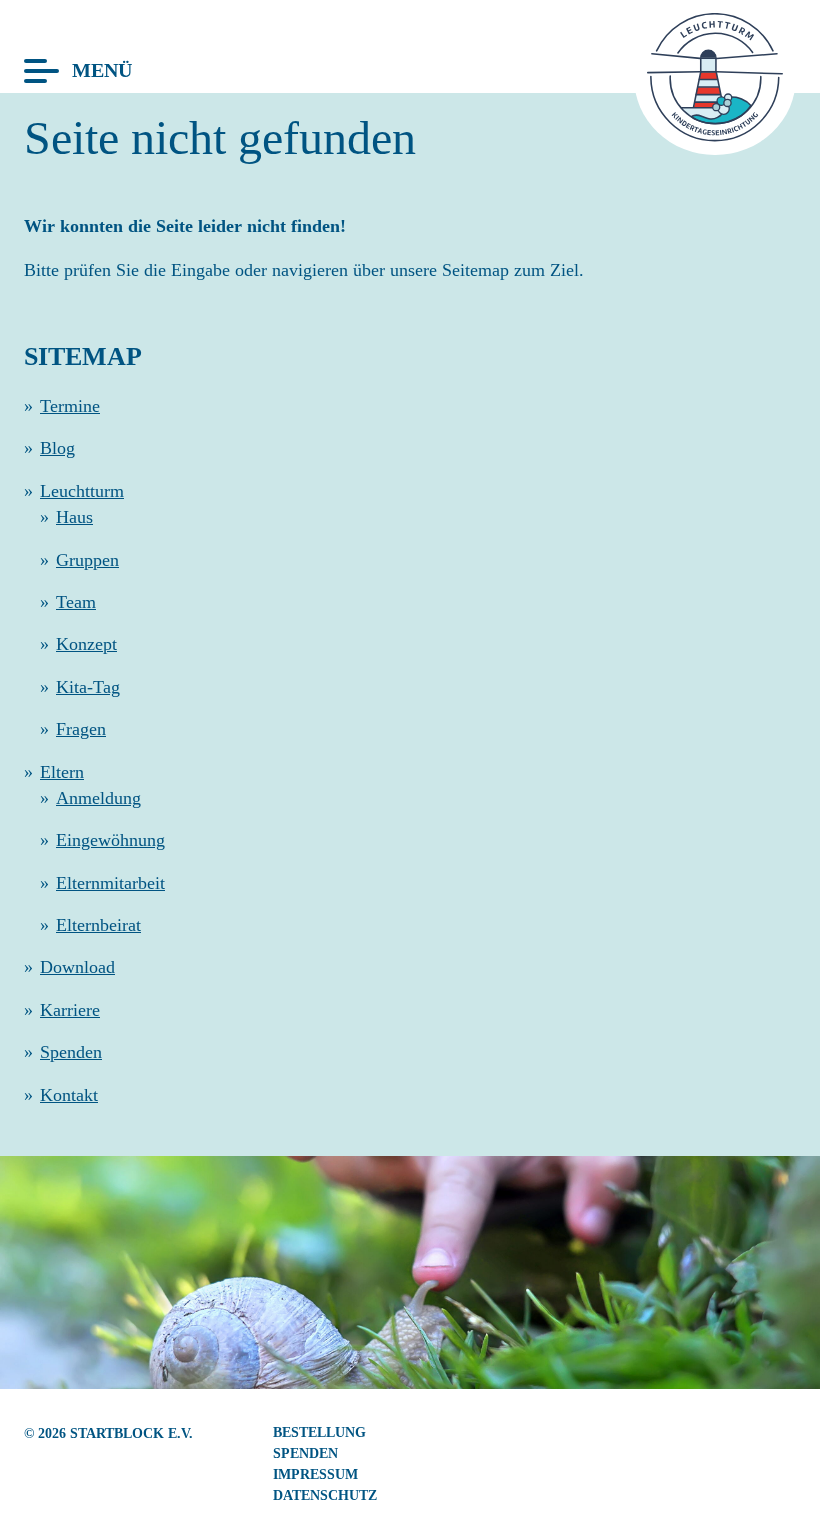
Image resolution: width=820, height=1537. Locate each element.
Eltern (62, 772)
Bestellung (319, 1432)
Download (77, 967)
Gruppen (87, 560)
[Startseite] (715, 136)
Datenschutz (325, 1495)
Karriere (70, 1010)
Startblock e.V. (131, 1433)
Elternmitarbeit (110, 883)
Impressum (315, 1474)
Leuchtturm (82, 491)
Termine (70, 406)
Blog (57, 448)
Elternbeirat (98, 925)
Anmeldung (98, 798)
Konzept (86, 644)
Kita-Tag (88, 687)
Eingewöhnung (110, 840)
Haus (74, 517)
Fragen (81, 729)
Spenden (71, 1052)
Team (76, 602)
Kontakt (69, 1095)
